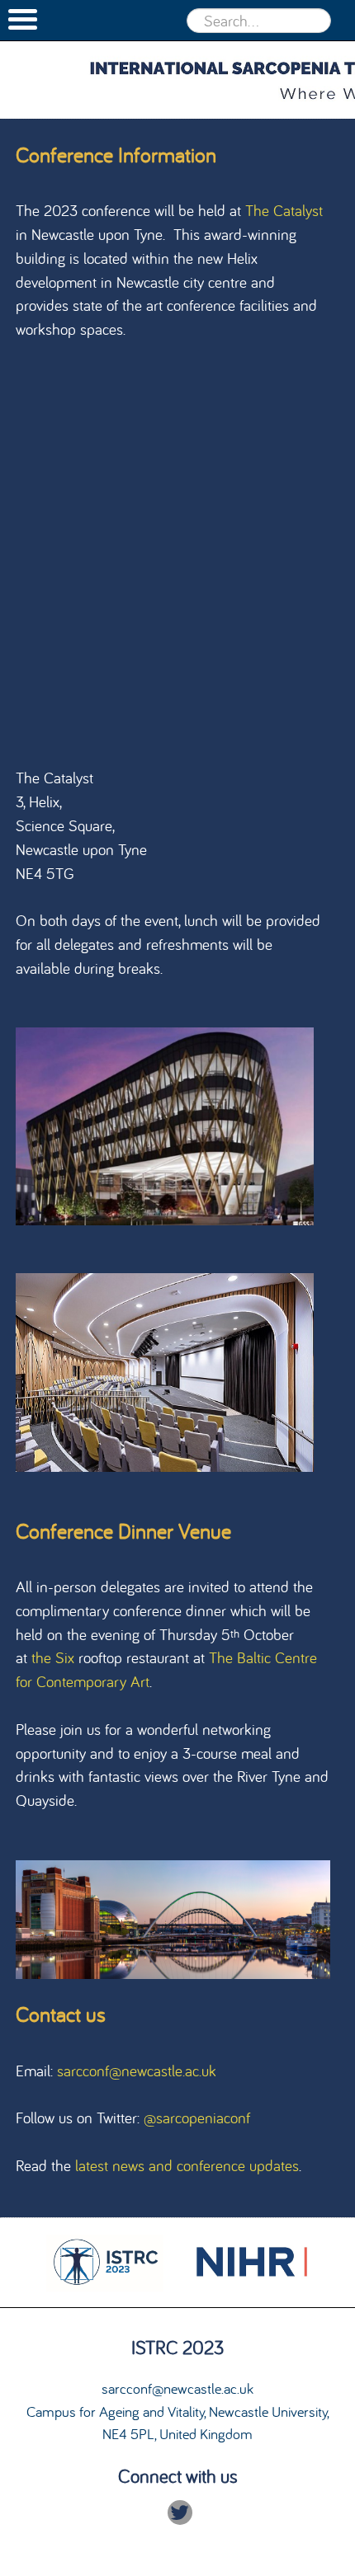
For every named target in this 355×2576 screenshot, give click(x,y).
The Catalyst (284, 210)
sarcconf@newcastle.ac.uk (137, 2071)
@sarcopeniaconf (197, 2118)
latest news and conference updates (187, 2165)
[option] (104, 2263)
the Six (53, 1657)
